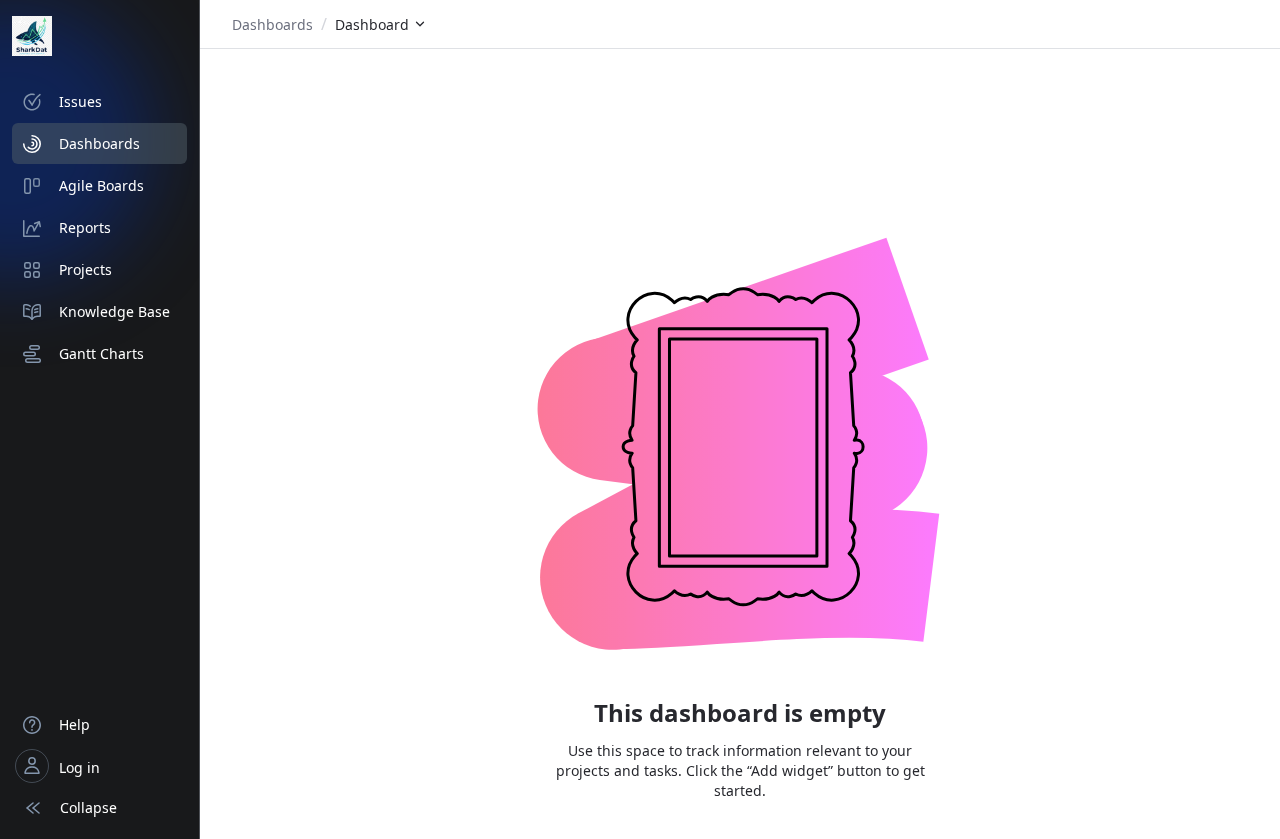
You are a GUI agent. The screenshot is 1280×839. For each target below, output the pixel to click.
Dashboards (272, 24)
